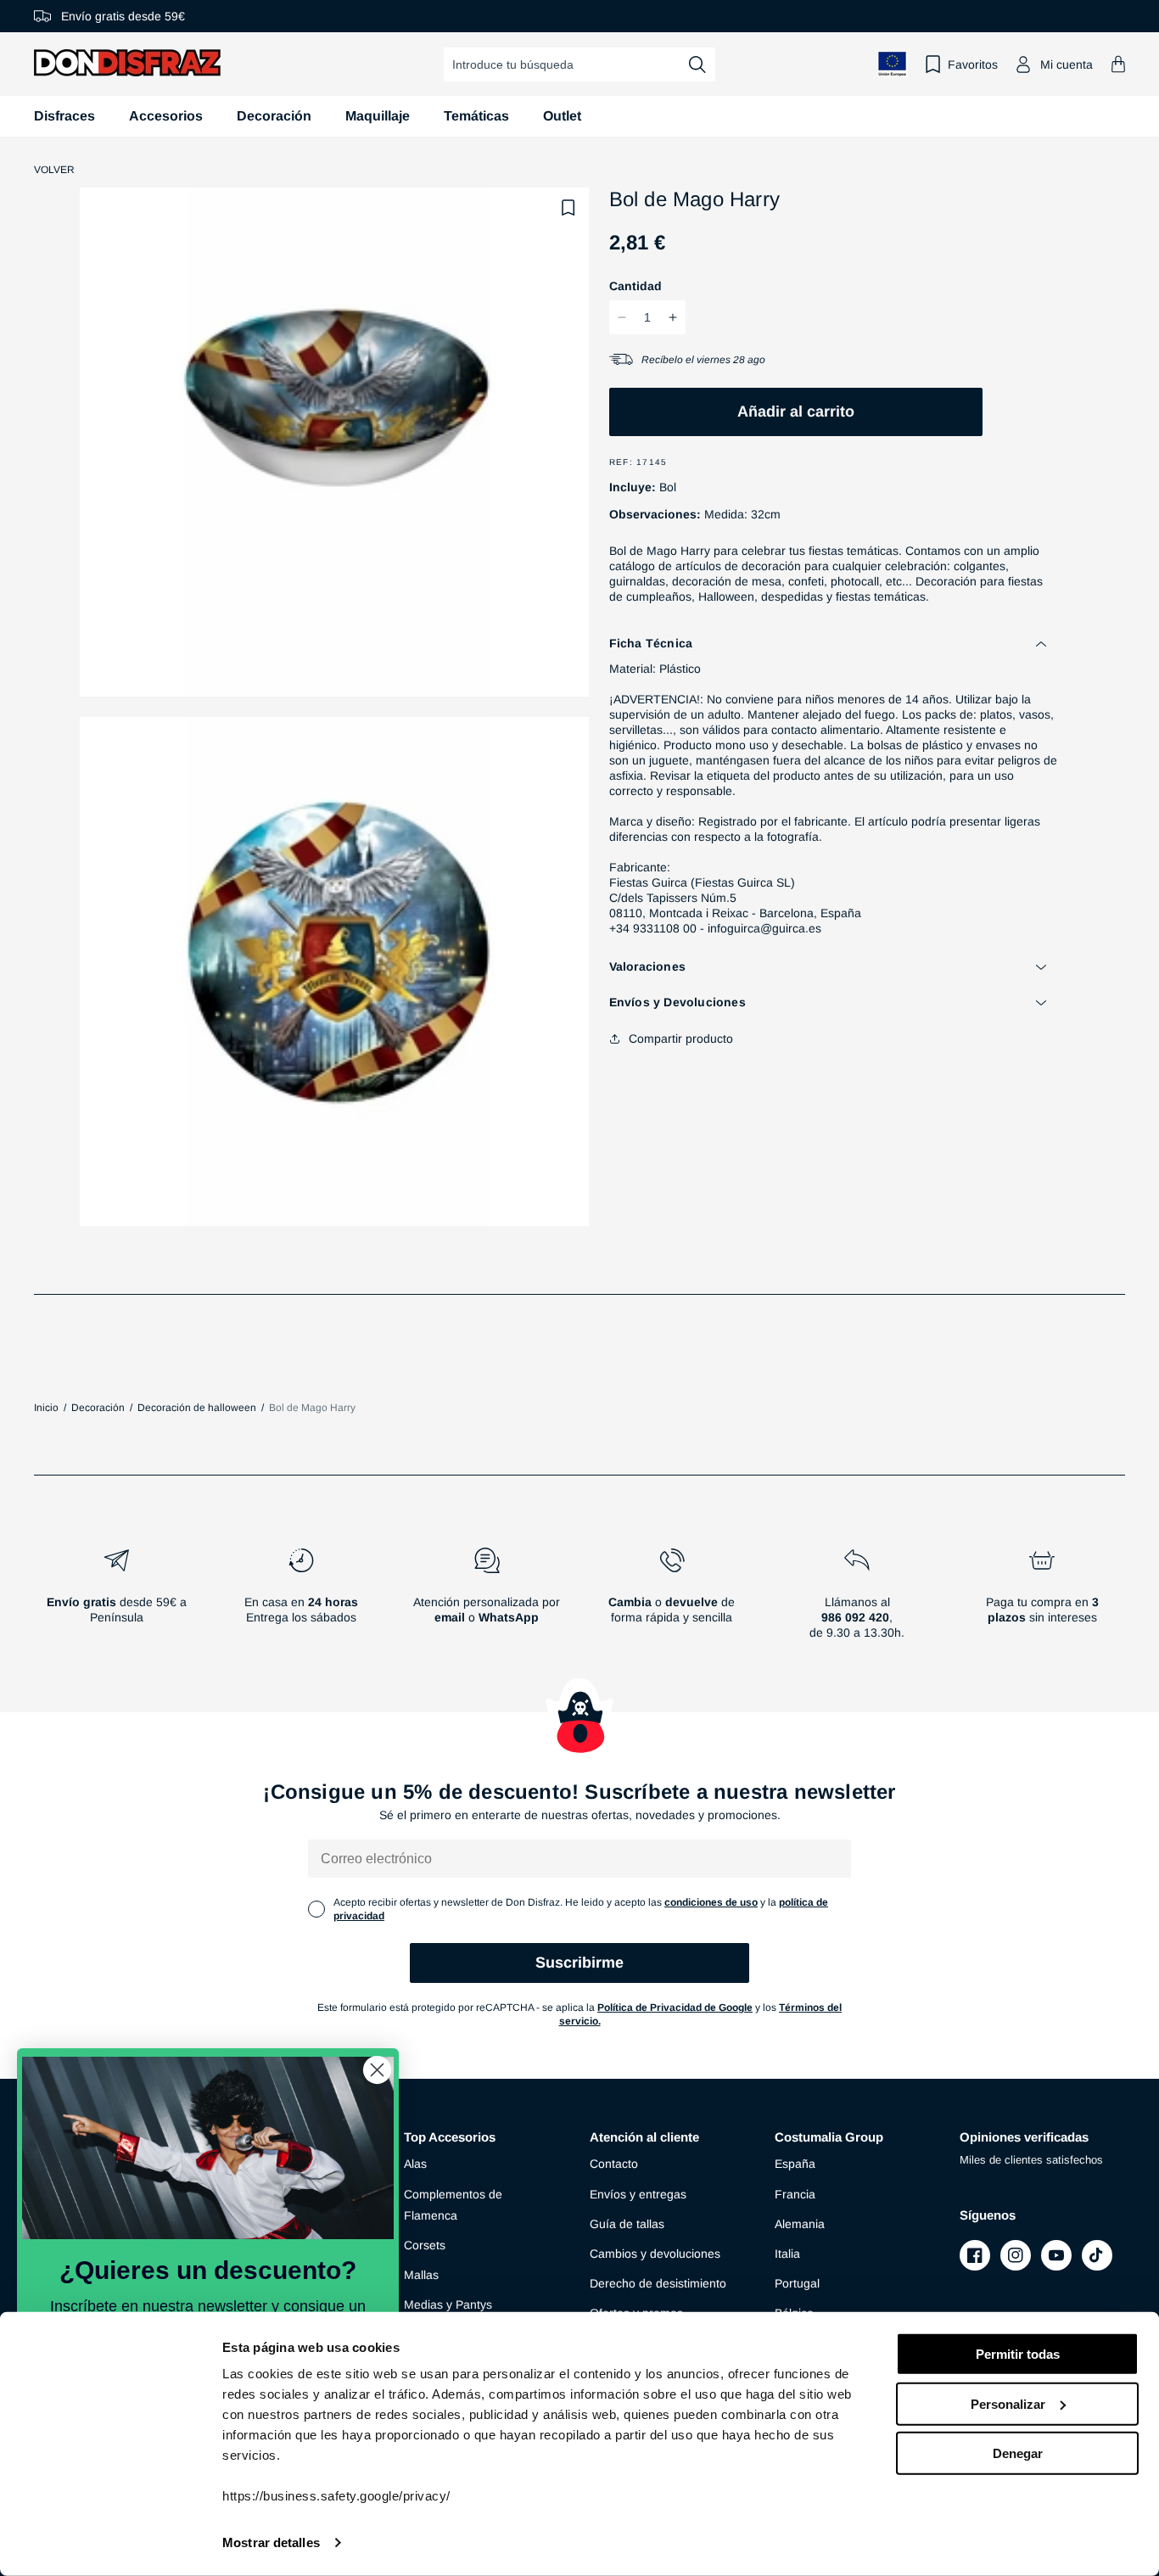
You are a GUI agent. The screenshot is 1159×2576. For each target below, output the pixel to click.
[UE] (893, 64)
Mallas (421, 2275)
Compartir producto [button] (681, 1039)
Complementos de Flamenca (453, 2205)
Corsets (425, 2245)
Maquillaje (378, 116)
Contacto (614, 2164)
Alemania (800, 2224)
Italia (787, 2254)
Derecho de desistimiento (658, 2283)
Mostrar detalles (271, 2542)
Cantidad (635, 286)
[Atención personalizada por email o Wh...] (486, 1600)
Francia (795, 2194)
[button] (1118, 64)
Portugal (797, 2283)
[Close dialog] (377, 2070)
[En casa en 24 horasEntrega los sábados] (301, 1600)
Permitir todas (1018, 2354)
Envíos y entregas (638, 2194)
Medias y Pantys (448, 2304)
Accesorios (166, 116)
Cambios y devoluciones (655, 2254)
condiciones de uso (711, 1902)
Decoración (274, 116)
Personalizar (1008, 2403)
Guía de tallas (627, 2224)
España (795, 2164)
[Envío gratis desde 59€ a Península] (116, 1600)
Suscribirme (579, 1963)
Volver (54, 170)
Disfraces (64, 116)
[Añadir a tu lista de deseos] (568, 208)
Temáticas (476, 116)
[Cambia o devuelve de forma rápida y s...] (672, 1600)
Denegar (1018, 2453)
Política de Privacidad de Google (675, 2008)
